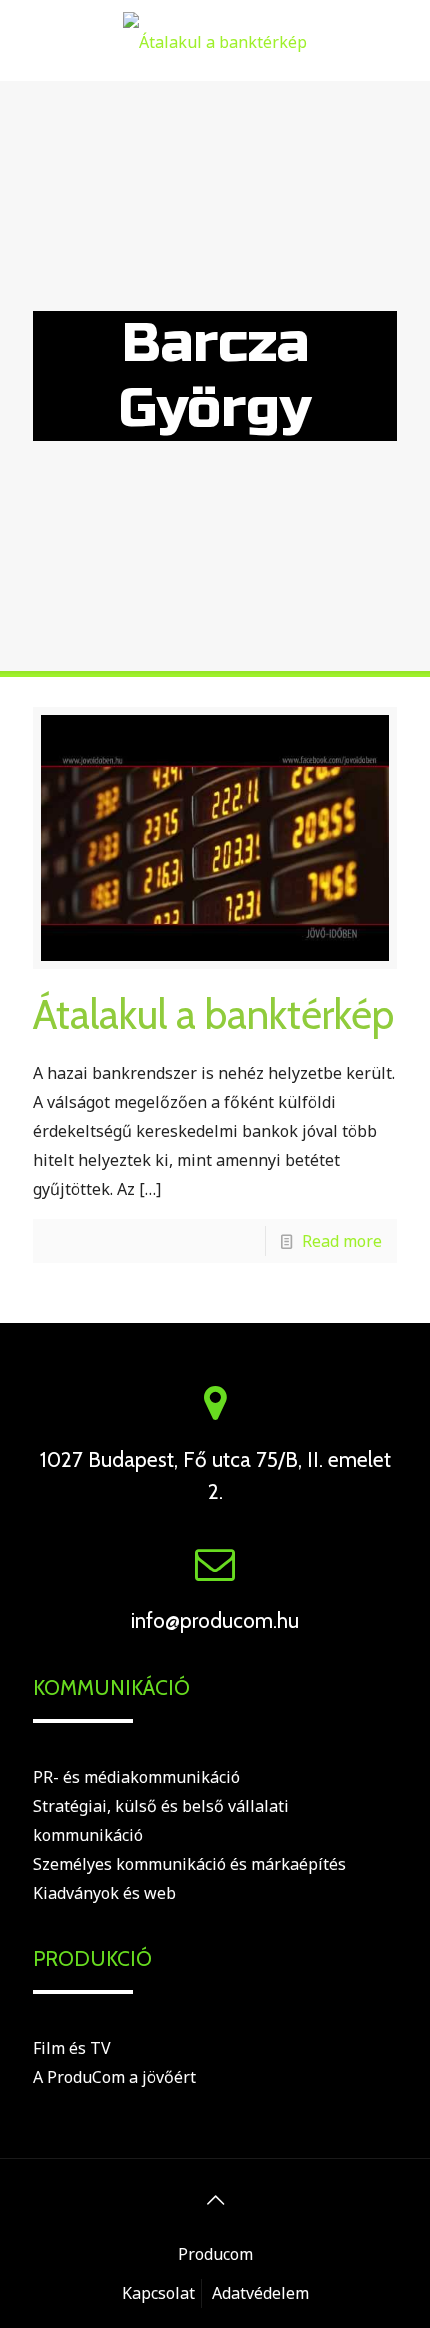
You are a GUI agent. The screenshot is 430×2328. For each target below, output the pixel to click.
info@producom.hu (215, 1620)
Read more (342, 1241)
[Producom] (215, 40)
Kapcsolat (158, 2293)
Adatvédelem (260, 2293)
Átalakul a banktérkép (213, 1014)
